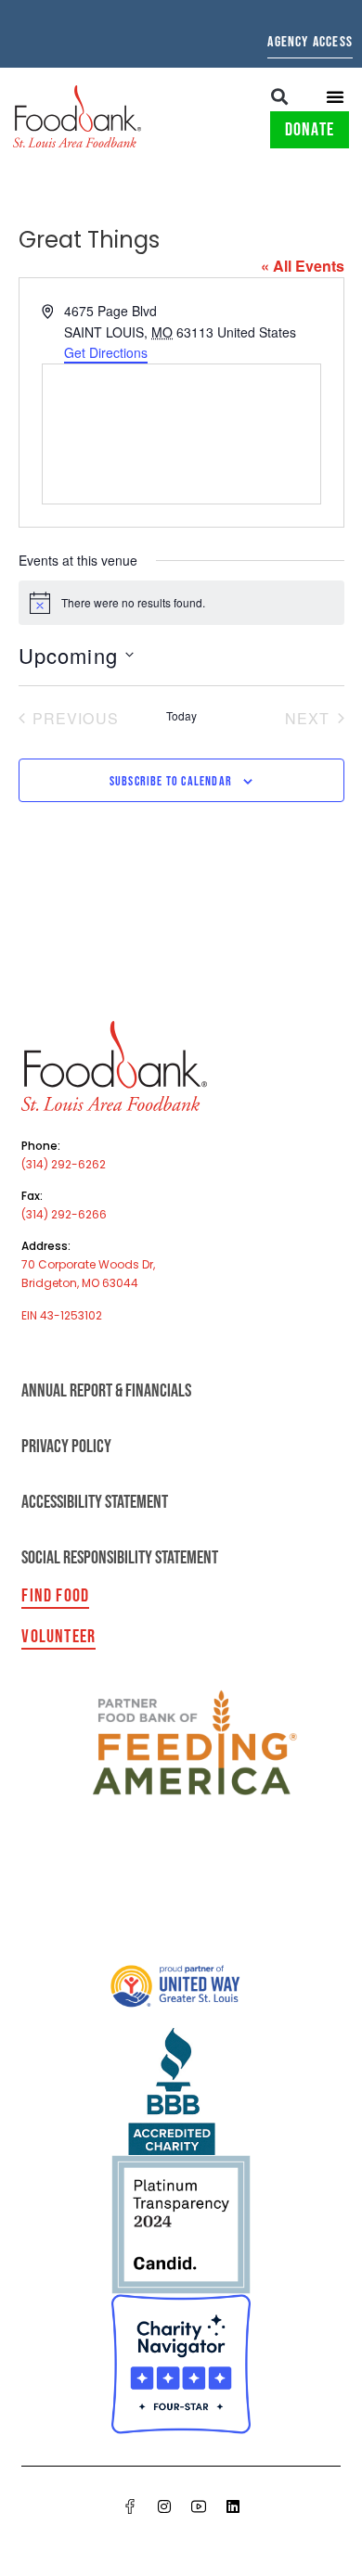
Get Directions (106, 352)
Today (181, 716)
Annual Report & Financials (106, 1391)
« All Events (303, 266)
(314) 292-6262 (64, 1164)
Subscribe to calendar (171, 781)
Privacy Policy (66, 1447)
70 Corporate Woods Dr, (88, 1264)
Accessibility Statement (95, 1502)
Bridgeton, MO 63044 (80, 1283)
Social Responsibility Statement (120, 1558)
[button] (280, 96)
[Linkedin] (233, 2506)
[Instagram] (164, 2506)
